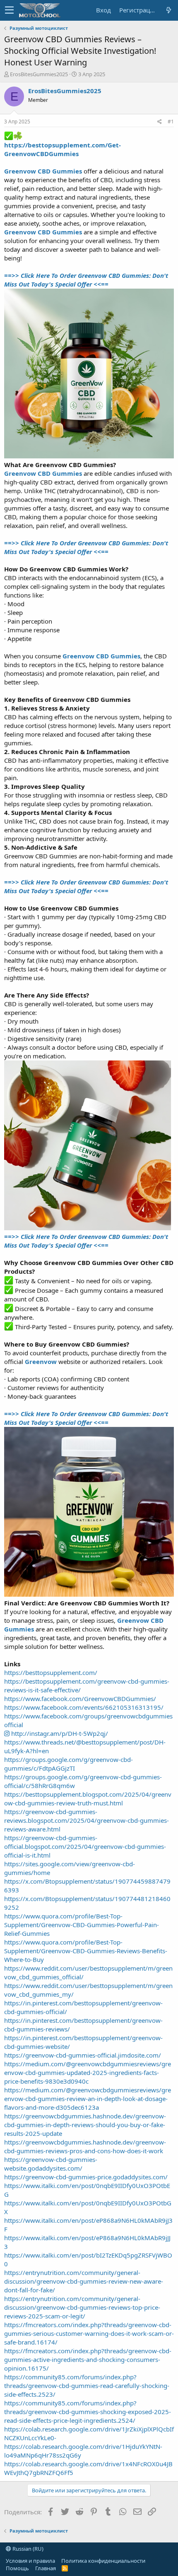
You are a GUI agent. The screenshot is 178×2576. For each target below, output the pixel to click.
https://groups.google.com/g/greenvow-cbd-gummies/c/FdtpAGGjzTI (69, 1764)
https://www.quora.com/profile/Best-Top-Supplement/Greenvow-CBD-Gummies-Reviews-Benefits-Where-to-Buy (86, 1951)
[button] (9, 10)
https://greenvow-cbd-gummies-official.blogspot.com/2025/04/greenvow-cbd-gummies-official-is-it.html (85, 1846)
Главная (46, 2568)
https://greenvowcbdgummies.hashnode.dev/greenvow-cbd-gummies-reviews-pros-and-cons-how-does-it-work (85, 2146)
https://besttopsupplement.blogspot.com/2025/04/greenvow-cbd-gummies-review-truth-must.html (88, 1799)
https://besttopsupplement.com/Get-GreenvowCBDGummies (63, 149)
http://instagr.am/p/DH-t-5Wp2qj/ (59, 1733)
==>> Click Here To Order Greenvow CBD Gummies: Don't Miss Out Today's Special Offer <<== (86, 280)
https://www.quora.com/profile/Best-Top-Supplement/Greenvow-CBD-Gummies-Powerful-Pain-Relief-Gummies (82, 1925)
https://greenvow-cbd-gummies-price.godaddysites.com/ (86, 2177)
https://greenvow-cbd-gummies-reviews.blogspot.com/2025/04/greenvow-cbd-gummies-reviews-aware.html (87, 1820)
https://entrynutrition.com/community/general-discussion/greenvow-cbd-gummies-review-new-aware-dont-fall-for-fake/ (84, 2281)
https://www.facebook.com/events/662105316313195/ (84, 1707)
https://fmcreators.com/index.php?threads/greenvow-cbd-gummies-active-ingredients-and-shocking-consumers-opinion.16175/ (88, 2359)
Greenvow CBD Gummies (43, 171)
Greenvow (41, 1361)
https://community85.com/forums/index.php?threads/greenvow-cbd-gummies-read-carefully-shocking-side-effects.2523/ (87, 2386)
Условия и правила (30, 2561)
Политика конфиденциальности (103, 2561)
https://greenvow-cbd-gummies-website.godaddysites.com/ (51, 2164)
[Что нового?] (168, 10)
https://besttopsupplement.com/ (51, 1672)
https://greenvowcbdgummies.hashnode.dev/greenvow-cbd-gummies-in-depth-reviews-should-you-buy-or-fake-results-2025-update (85, 2125)
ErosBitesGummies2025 (39, 74)
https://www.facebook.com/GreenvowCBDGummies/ (80, 1699)
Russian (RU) (27, 2549)
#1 (171, 122)
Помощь (17, 2568)
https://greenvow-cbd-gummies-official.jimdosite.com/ (83, 2055)
